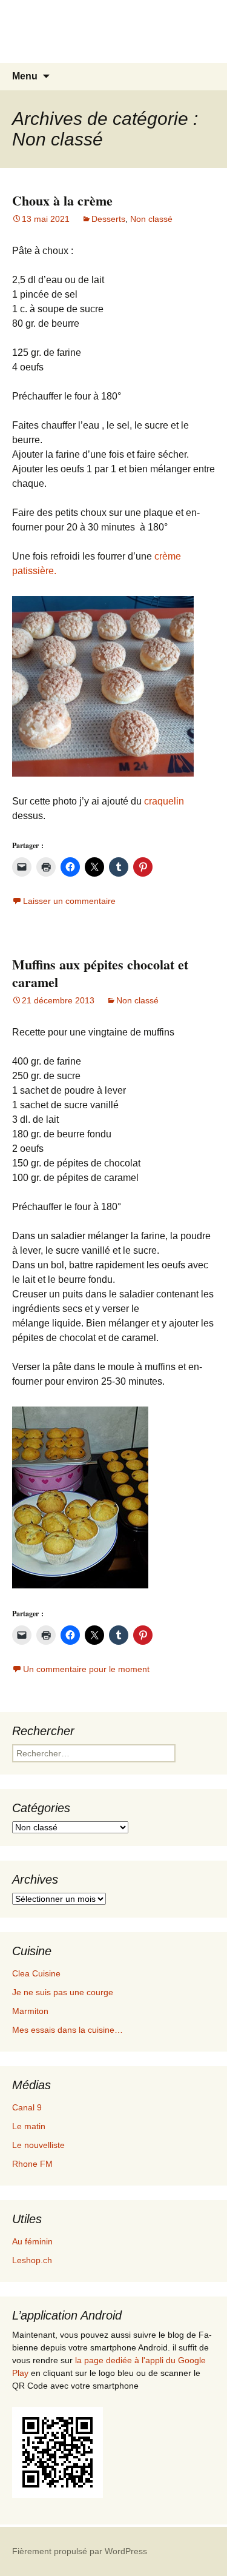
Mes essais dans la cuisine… (67, 2030)
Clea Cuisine (36, 1973)
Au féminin (32, 2241)
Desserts (108, 219)
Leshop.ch (32, 2260)
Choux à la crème (62, 200)
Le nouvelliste (38, 2145)
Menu (25, 76)
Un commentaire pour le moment (86, 1669)
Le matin (29, 2126)
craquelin (164, 801)
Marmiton (30, 2011)
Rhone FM (32, 2164)
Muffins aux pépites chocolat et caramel (100, 973)
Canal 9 (27, 2107)
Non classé (151, 219)
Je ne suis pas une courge (63, 1992)
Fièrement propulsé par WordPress (80, 2551)
